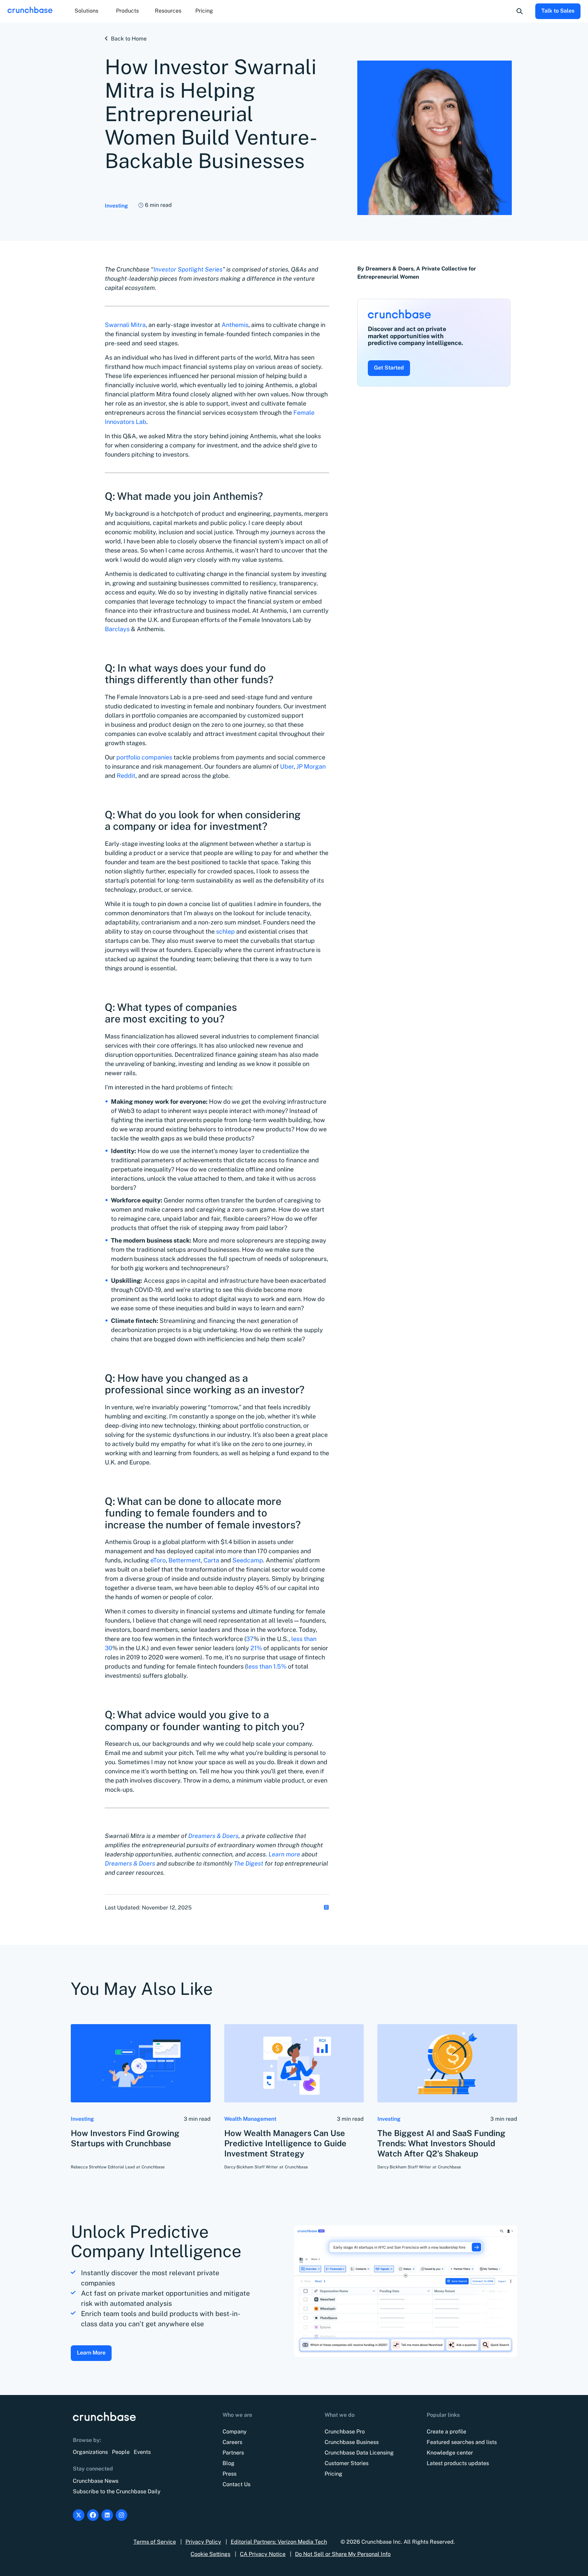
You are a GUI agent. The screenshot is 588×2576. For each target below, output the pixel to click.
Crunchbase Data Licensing (359, 2453)
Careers (232, 2442)
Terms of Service (155, 2542)
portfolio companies (144, 757)
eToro (158, 1560)
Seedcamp (248, 1560)
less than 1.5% (267, 1666)
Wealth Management (250, 2119)
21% (256, 1648)
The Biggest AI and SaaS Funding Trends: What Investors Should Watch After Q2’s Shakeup (441, 2143)
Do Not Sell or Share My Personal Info (343, 2554)
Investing (116, 206)
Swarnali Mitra (125, 325)
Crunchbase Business (352, 2442)
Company (235, 2432)
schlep (225, 931)
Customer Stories (347, 2463)
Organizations (90, 2452)
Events (142, 2452)
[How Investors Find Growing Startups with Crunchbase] (141, 2063)
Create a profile (446, 2432)
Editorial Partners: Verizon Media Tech (279, 2542)
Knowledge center (450, 2453)
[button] (86, 11)
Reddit (126, 776)
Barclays (117, 629)
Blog (228, 2463)
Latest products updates (458, 2463)
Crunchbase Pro (345, 2432)
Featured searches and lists (462, 2442)
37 (250, 1639)
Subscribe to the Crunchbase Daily (117, 2491)
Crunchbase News (96, 2481)
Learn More (91, 2353)
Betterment (185, 1560)
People (121, 2452)
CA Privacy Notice (263, 2554)
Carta (211, 1560)
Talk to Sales (558, 11)
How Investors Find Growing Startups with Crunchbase (125, 2138)
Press (230, 2474)
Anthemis (235, 325)
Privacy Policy (203, 2542)
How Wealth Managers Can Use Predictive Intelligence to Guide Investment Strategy (285, 2143)
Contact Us (236, 2484)
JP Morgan (311, 766)
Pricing (204, 11)
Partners (233, 2453)
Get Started (389, 368)
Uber (287, 766)
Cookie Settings (210, 2554)
